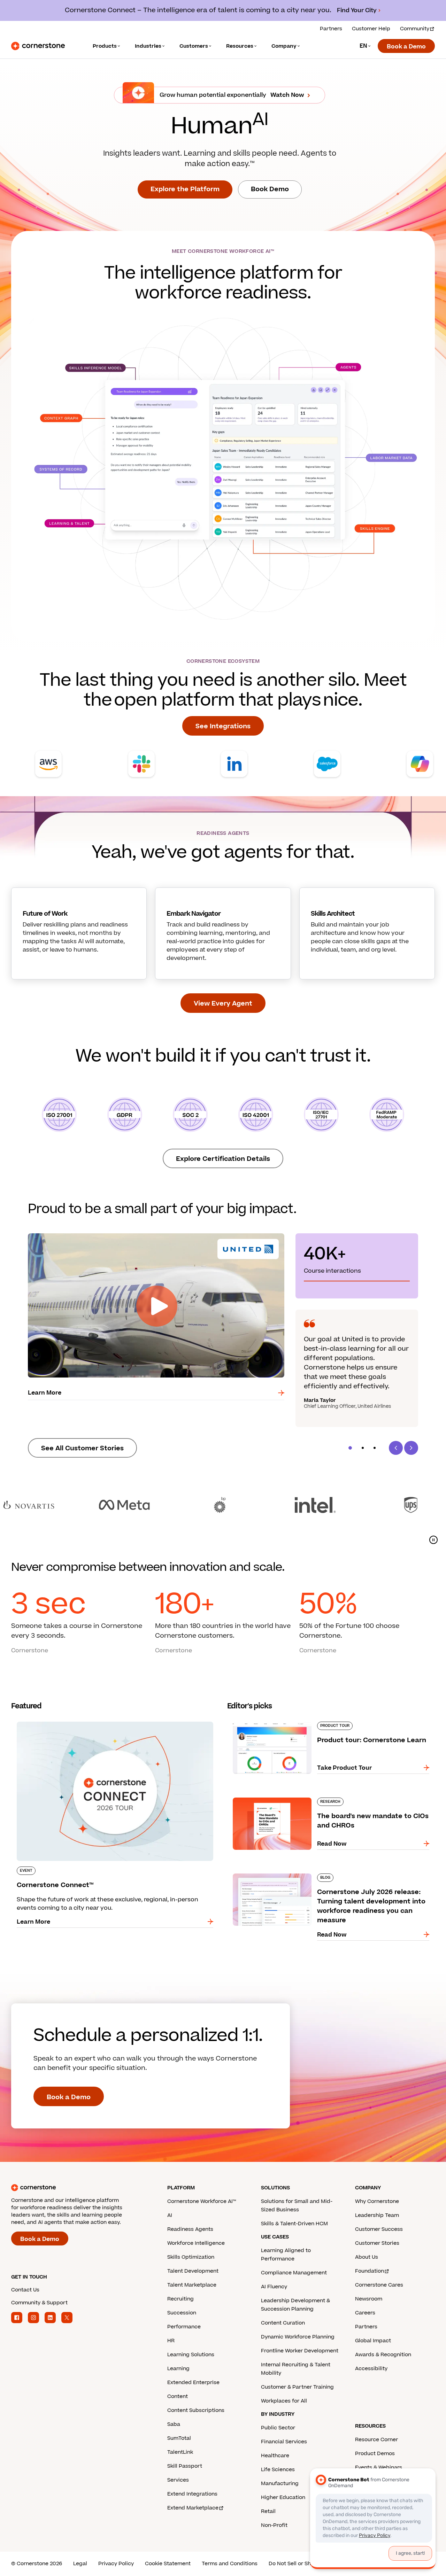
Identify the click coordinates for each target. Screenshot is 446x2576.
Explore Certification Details (223, 1159)
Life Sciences (278, 2470)
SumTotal (179, 2438)
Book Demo (270, 189)
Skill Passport (185, 2466)
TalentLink (180, 2452)
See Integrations (223, 726)
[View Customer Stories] (223, 1505)
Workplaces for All (284, 2401)
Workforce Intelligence (196, 2243)
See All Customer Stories (82, 1448)
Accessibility (371, 2369)
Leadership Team (377, 2215)
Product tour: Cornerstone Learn (274, 1720)
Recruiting (180, 2299)
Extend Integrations (192, 2494)
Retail (268, 2511)
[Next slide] (411, 1448)
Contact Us (25, 2290)
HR (171, 2341)
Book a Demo (406, 47)
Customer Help (371, 29)
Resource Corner (376, 2440)
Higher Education (283, 2497)
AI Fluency (274, 2287)
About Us (367, 2257)
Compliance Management (294, 2273)
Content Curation (283, 2323)
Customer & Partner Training (297, 2387)
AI (170, 2215)
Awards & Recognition (383, 2355)
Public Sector (278, 2428)
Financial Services (284, 2442)
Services (178, 2480)
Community (415, 29)
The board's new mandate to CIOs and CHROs (292, 1796)
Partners (331, 29)
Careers (365, 2313)
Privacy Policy (116, 2564)
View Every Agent (223, 1004)
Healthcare (275, 2456)
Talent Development (193, 2271)
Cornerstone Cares (379, 2285)
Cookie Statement (168, 2564)
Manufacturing (280, 2484)
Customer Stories (377, 2243)
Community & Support (39, 2303)
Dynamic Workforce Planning (298, 2337)
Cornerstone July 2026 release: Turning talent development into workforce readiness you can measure (319, 1876)
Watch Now (287, 95)
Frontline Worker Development (300, 2351)
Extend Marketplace (193, 2508)
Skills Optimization (191, 2257)
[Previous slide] (396, 1448)
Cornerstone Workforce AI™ (202, 2201)
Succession (182, 2313)
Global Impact (373, 2341)
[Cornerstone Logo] (38, 46)
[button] (350, 1448)
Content (178, 2396)
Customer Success (379, 2229)
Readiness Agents (190, 2229)
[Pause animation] (433, 1540)
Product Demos (375, 2454)
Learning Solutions (191, 2355)
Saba (174, 2424)
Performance (184, 2327)
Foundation (370, 2271)
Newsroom (369, 2299)
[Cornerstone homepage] (78, 2188)
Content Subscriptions (196, 2410)
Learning (178, 2369)
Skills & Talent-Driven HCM (294, 2224)
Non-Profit (274, 2525)
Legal (80, 2564)
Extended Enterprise (193, 2383)
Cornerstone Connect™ (45, 1720)
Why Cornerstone (377, 2201)
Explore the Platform (185, 189)
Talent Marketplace (192, 2285)
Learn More (45, 1393)
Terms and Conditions (230, 2564)
